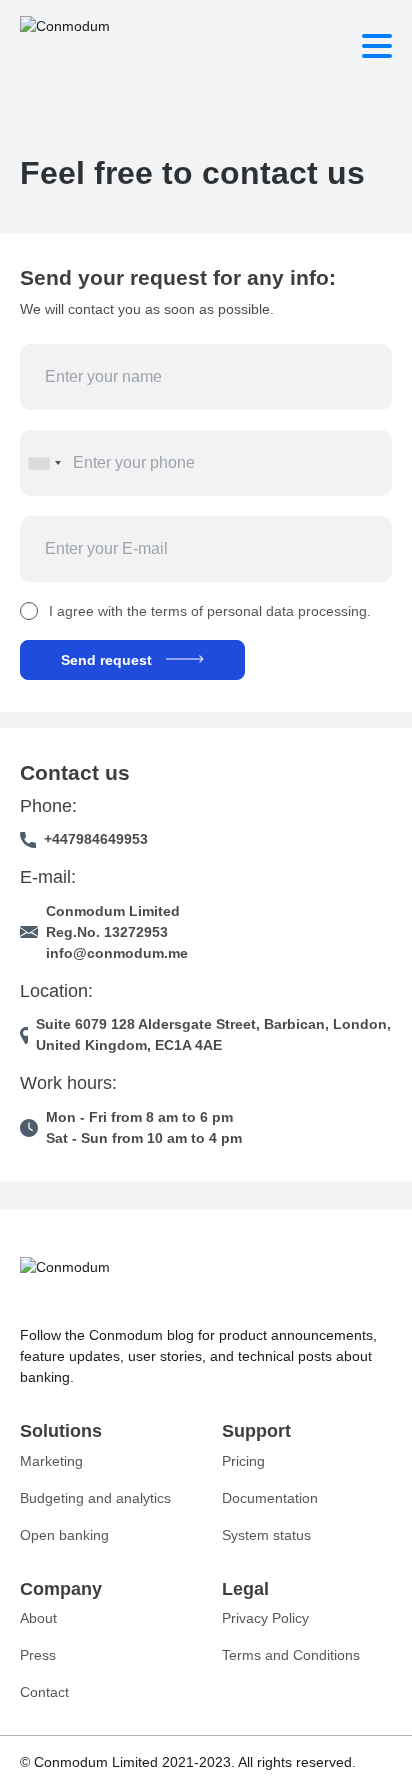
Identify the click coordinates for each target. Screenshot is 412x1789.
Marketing (51, 1461)
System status (266, 1535)
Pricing (243, 1461)
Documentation (270, 1498)
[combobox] (44, 463)
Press (38, 1655)
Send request (106, 660)
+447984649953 (96, 839)
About (38, 1618)
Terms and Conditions (291, 1655)
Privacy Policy (265, 1618)
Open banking (64, 1535)
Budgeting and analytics (95, 1498)
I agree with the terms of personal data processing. (210, 611)
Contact (44, 1692)
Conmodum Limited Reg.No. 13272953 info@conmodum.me (117, 932)
